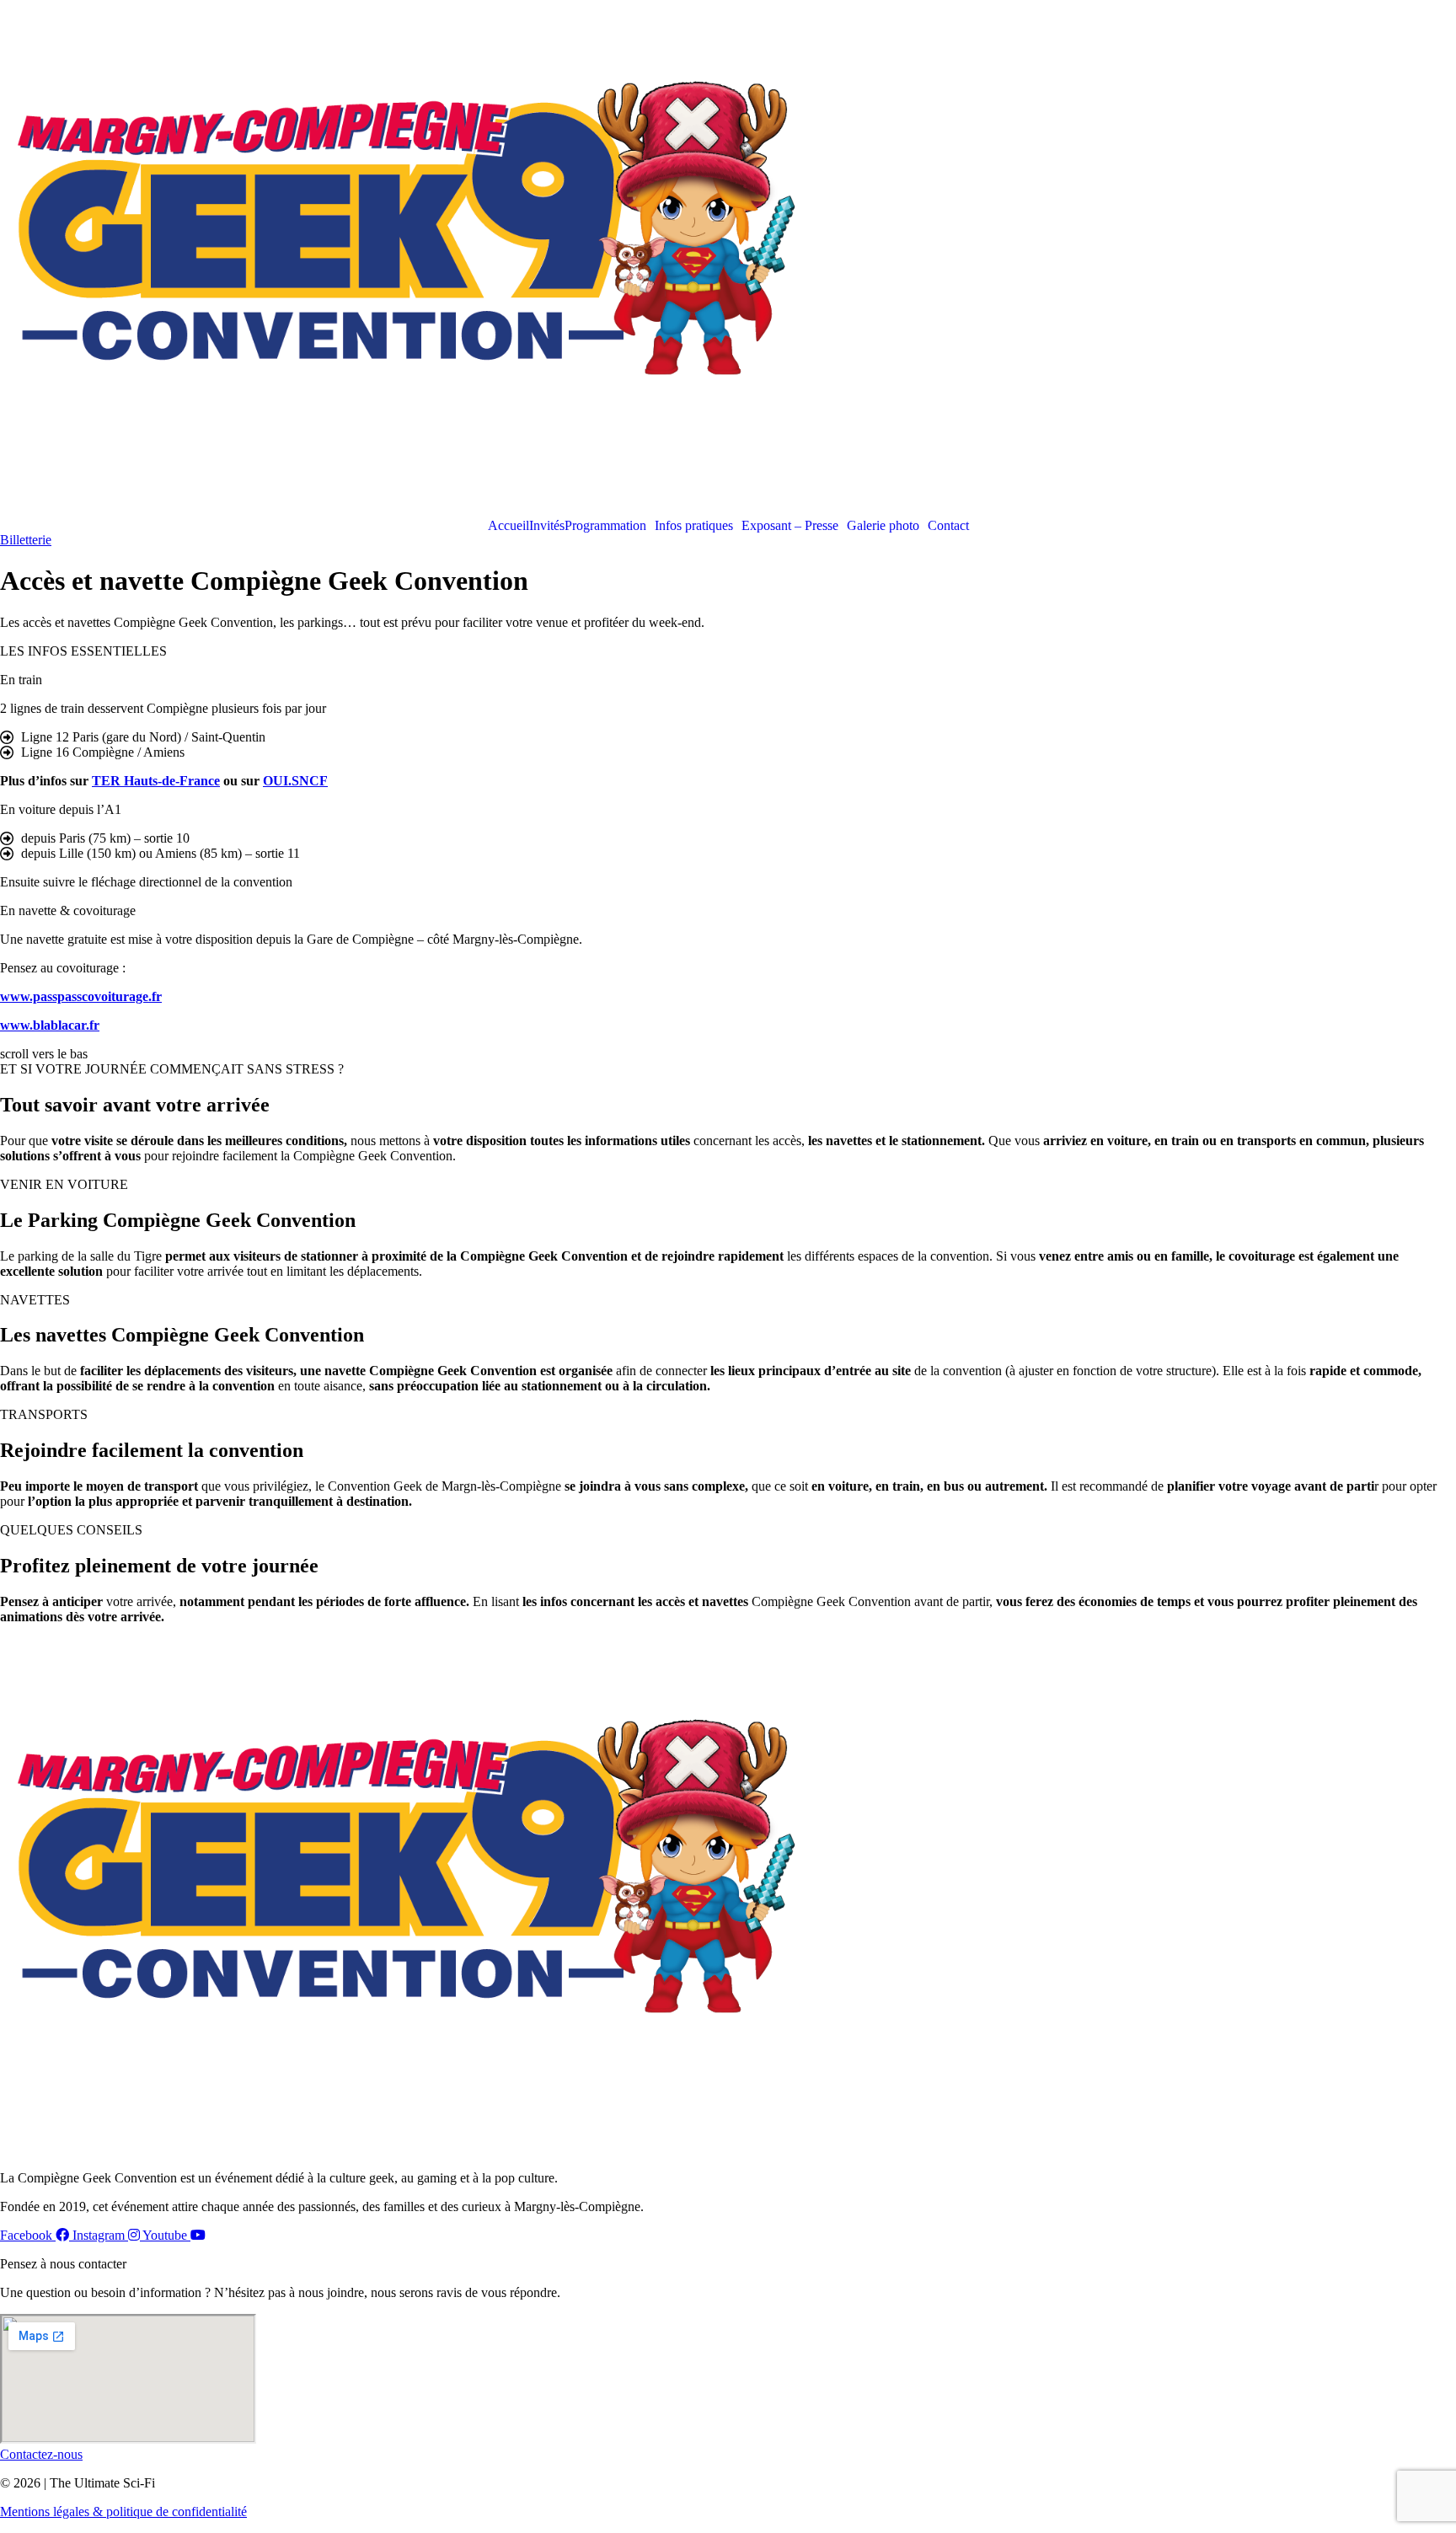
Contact (948, 526)
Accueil (509, 526)
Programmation (605, 526)
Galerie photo (883, 526)
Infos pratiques (694, 526)
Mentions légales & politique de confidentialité (123, 2512)
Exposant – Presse (790, 526)
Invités (547, 526)
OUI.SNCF (295, 781)
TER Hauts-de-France (156, 781)
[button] (610, 526)
